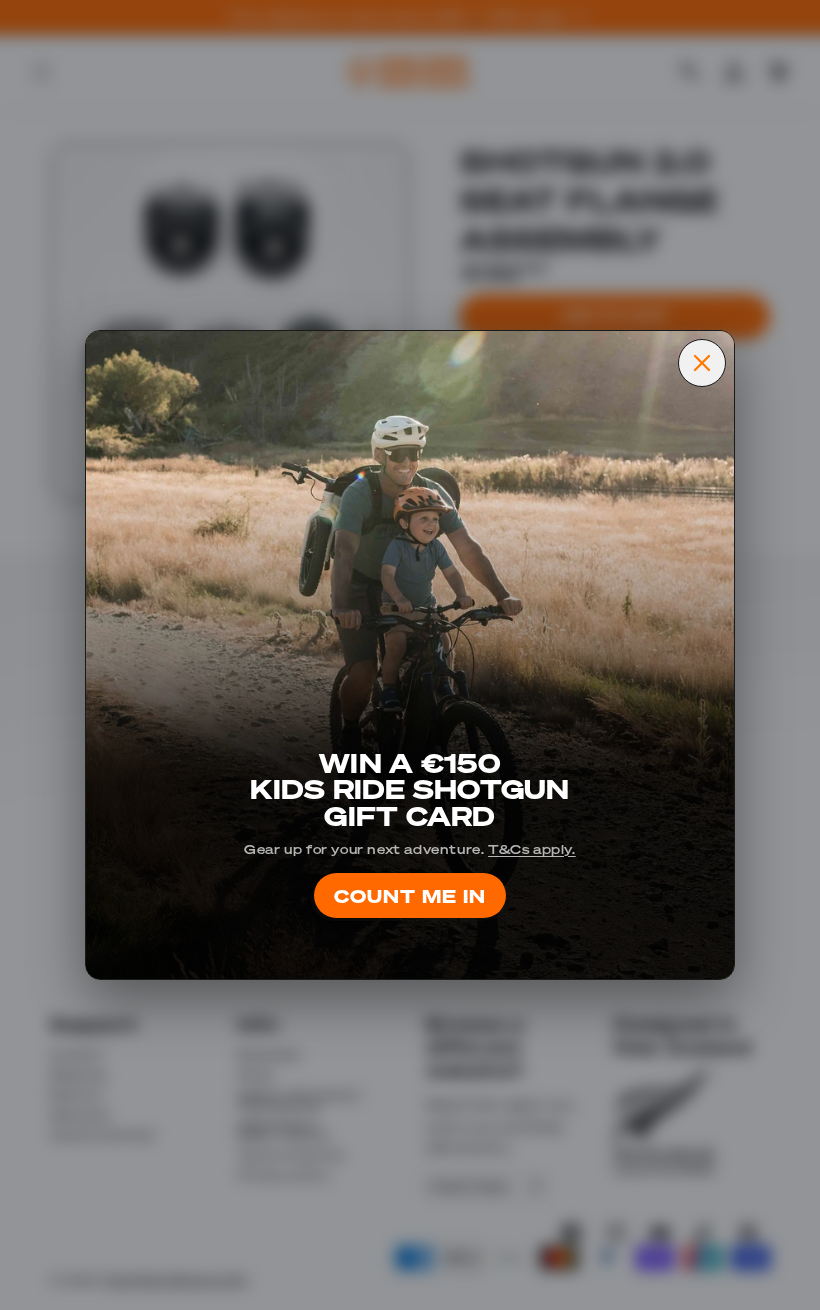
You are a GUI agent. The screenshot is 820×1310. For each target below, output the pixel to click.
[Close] (702, 363)
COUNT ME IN (410, 894)
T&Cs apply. (532, 848)
